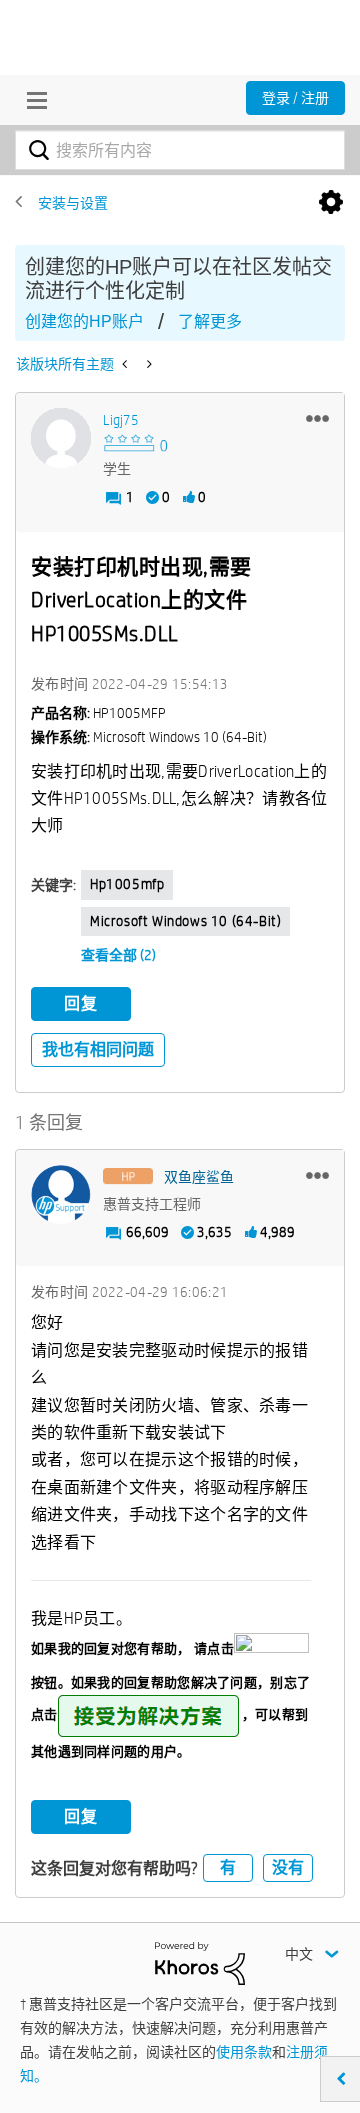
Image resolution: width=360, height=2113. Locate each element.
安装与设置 (73, 203)
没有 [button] (288, 1867)
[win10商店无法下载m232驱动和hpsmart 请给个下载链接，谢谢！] (126, 364)
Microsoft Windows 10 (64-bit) (185, 921)
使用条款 (244, 2052)
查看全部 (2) (118, 955)
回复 (81, 1003)
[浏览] (32, 100)
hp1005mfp (127, 884)
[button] (317, 418)
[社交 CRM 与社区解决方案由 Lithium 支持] (200, 1962)
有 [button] (228, 1867)
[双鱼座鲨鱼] (61, 1195)
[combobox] (180, 150)
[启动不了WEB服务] (147, 364)
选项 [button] (331, 203)
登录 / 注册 (295, 98)
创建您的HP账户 (84, 321)
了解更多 (210, 321)
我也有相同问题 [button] (98, 1049)
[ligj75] (61, 438)
